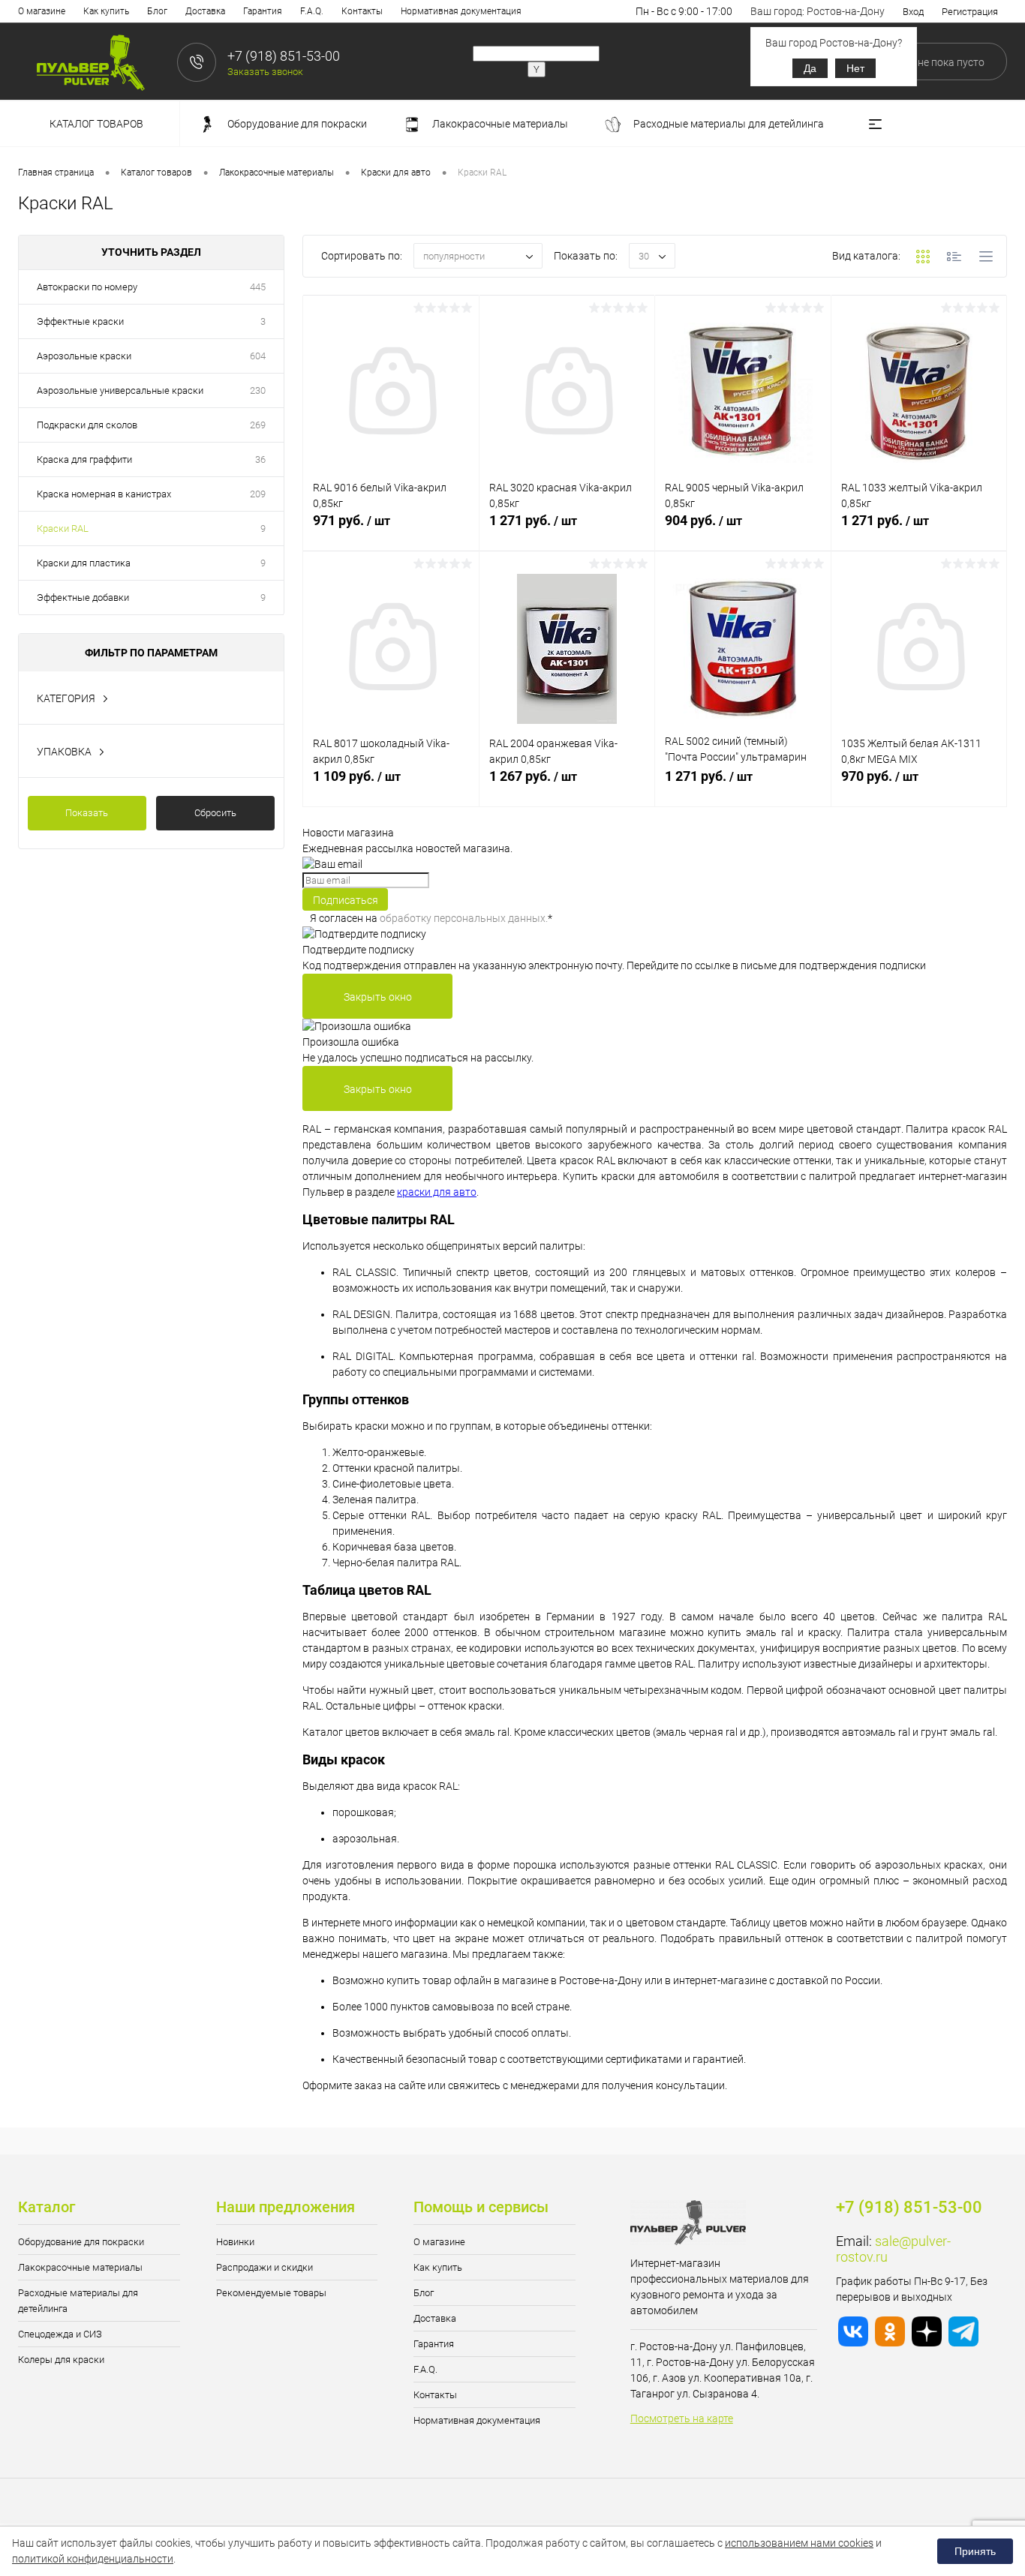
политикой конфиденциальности (93, 2559)
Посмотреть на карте (682, 2418)
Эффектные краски (80, 321)
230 (258, 390)
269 (258, 425)
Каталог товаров (98, 124)
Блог (157, 11)
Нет (855, 68)
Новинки (235, 2242)
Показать (87, 813)
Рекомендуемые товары (271, 2293)
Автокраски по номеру (87, 287)
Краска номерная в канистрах (104, 494)
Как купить (106, 11)
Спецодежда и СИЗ (60, 2334)
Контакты (362, 11)
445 (258, 287)
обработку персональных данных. (464, 918)
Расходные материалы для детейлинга (78, 2301)
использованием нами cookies (799, 2543)
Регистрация (970, 12)
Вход (913, 12)
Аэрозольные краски (84, 356)
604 (258, 356)
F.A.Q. (312, 11)
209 (258, 494)
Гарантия (263, 11)
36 (260, 459)
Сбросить (215, 813)
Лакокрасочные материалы (80, 2267)
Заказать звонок (265, 72)
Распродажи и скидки (265, 2267)
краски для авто (437, 1192)
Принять (975, 2551)
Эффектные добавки (83, 597)
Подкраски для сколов (87, 425)
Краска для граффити (84, 459)
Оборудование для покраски (81, 2242)
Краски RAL (63, 528)
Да (810, 68)
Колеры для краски (61, 2360)
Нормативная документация (461, 11)
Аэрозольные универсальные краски (120, 390)
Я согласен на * (431, 918)
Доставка (205, 11)
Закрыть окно (378, 997)
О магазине (42, 11)
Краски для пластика (84, 563)
